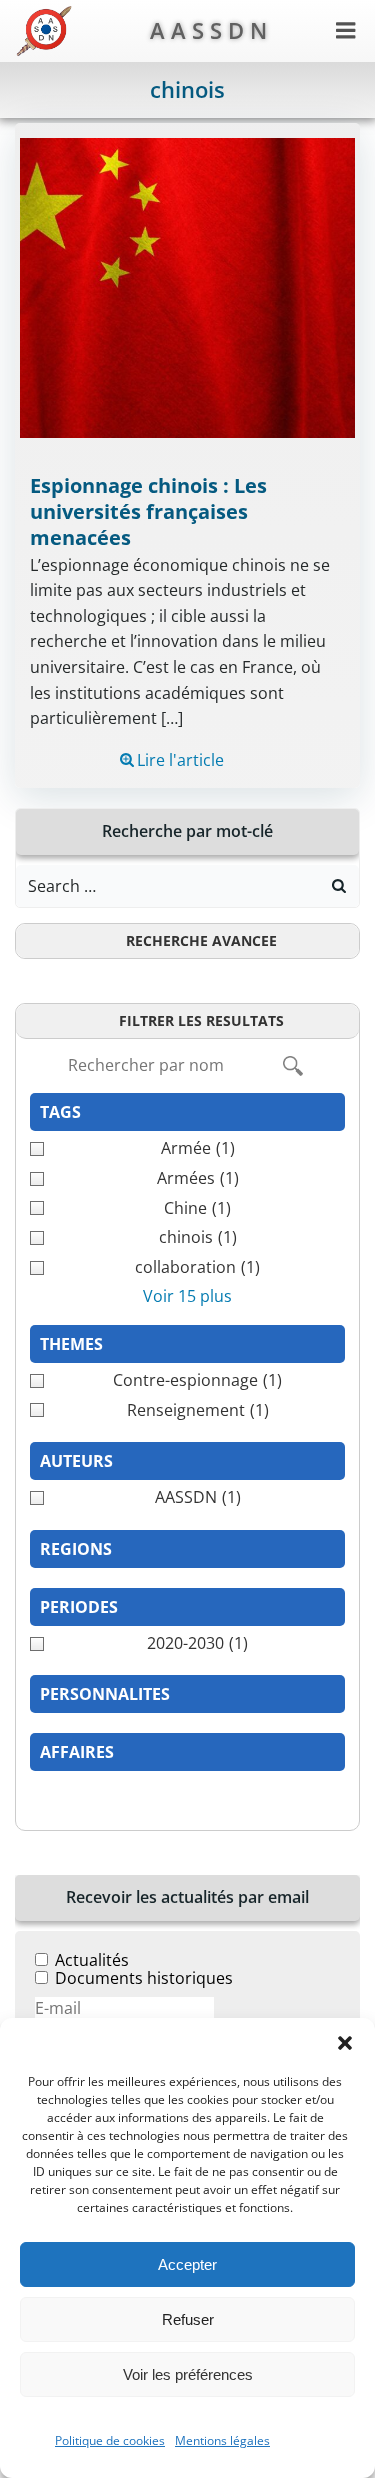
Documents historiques (144, 1978)
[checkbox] (187, 1149)
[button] (345, 2043)
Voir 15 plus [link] (187, 1296)
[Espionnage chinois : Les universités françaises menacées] (187, 286)
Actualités (92, 1960)
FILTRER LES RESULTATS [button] (201, 1020)
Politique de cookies (110, 2440)
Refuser (188, 2319)
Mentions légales (222, 2440)
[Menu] (346, 31)
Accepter (187, 2264)
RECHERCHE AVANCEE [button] (201, 940)
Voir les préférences (188, 2374)
